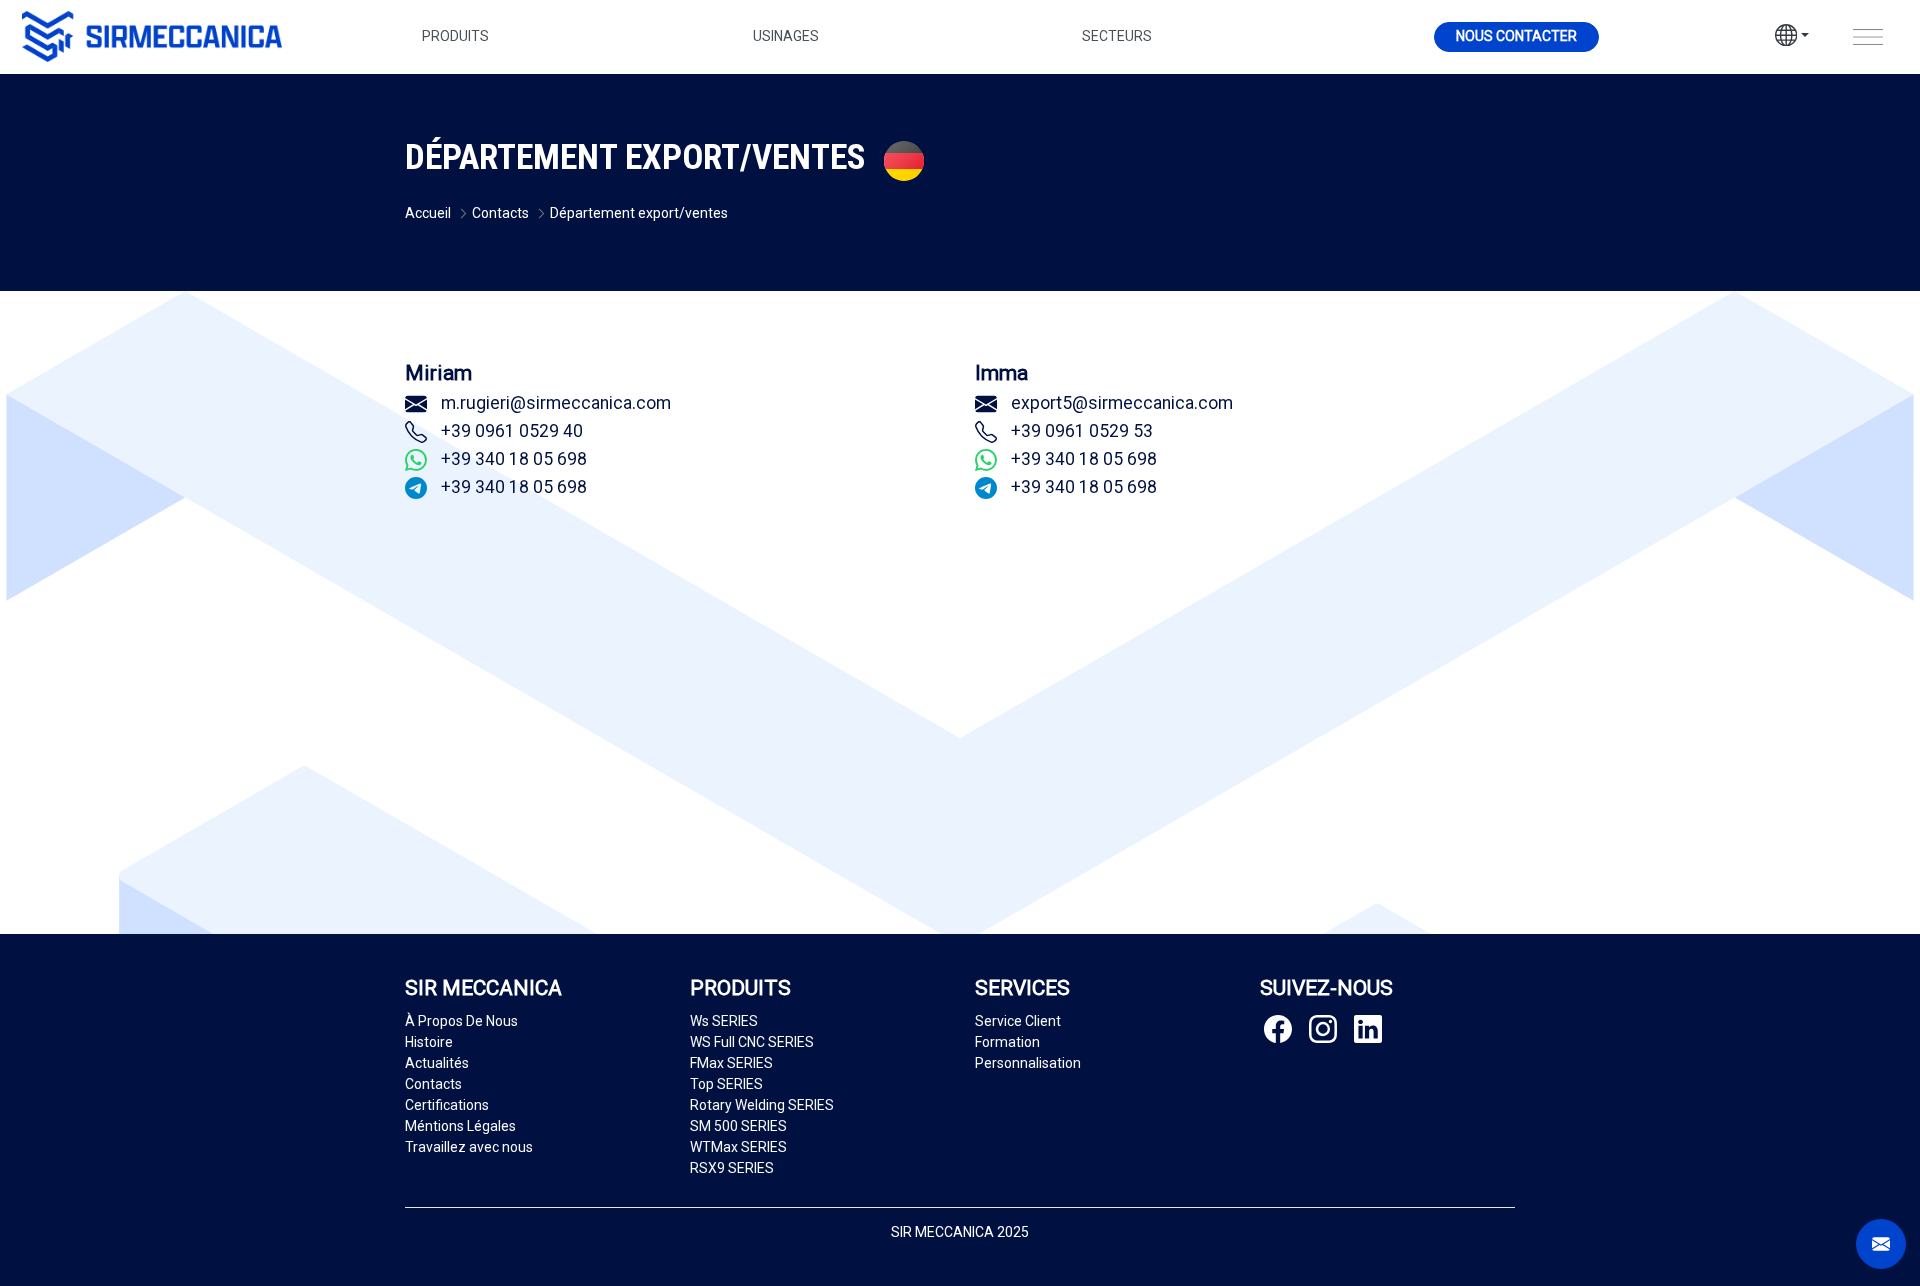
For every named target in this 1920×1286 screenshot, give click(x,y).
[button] (1792, 38)
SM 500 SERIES (738, 1126)
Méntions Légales (460, 1126)
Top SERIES (726, 1084)
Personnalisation (1028, 1063)
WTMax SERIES (738, 1147)
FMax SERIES (731, 1063)
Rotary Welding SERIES (762, 1105)
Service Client (1018, 1021)
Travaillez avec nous (469, 1147)
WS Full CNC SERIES (752, 1042)
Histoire (429, 1042)
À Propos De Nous (461, 1021)
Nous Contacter (1516, 36)
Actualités (437, 1063)
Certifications (447, 1105)
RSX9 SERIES (732, 1168)
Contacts (433, 1084)
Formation (1007, 1042)
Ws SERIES (724, 1021)
